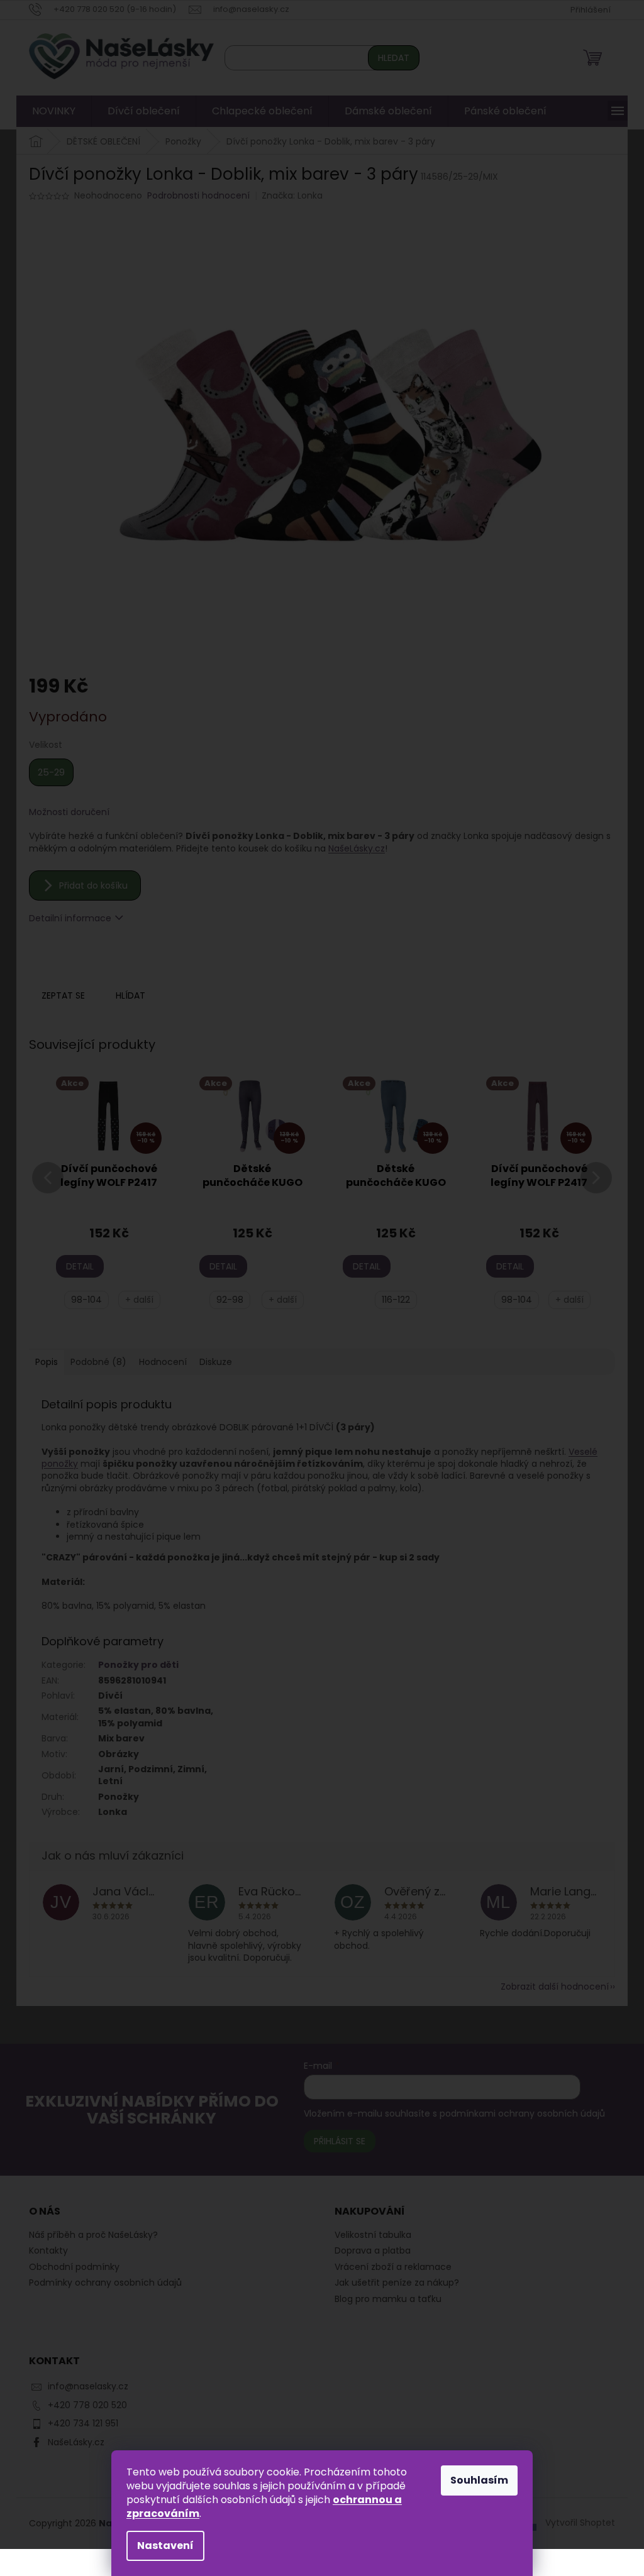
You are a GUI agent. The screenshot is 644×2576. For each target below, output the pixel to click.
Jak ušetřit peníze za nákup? (392, 2283)
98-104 (82, 1300)
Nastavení (161, 2546)
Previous (43, 1193)
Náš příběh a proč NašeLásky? (89, 2235)
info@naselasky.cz (84, 2386)
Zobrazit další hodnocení (550, 1987)
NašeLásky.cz (352, 848)
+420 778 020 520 (83, 2405)
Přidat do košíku (89, 885)
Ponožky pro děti (134, 1665)
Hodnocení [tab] (158, 1362)
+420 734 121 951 (79, 2423)
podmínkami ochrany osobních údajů (516, 2113)
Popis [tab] (42, 1362)
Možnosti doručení (65, 812)
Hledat (389, 58)
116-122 (391, 1300)
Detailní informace (66, 918)
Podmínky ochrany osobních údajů (101, 2283)
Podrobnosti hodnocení (194, 196)
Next (591, 1193)
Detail (75, 1266)
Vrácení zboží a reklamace (389, 2267)
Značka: (288, 195)
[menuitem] (49, 111)
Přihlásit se (333, 2141)
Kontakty (44, 2250)
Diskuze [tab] (211, 1362)
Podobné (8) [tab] (94, 1362)
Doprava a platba (368, 2251)
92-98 (225, 1300)
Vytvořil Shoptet (576, 2523)
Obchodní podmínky (70, 2267)
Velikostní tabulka (369, 2235)
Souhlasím (475, 2480)
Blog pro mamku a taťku (384, 2299)
